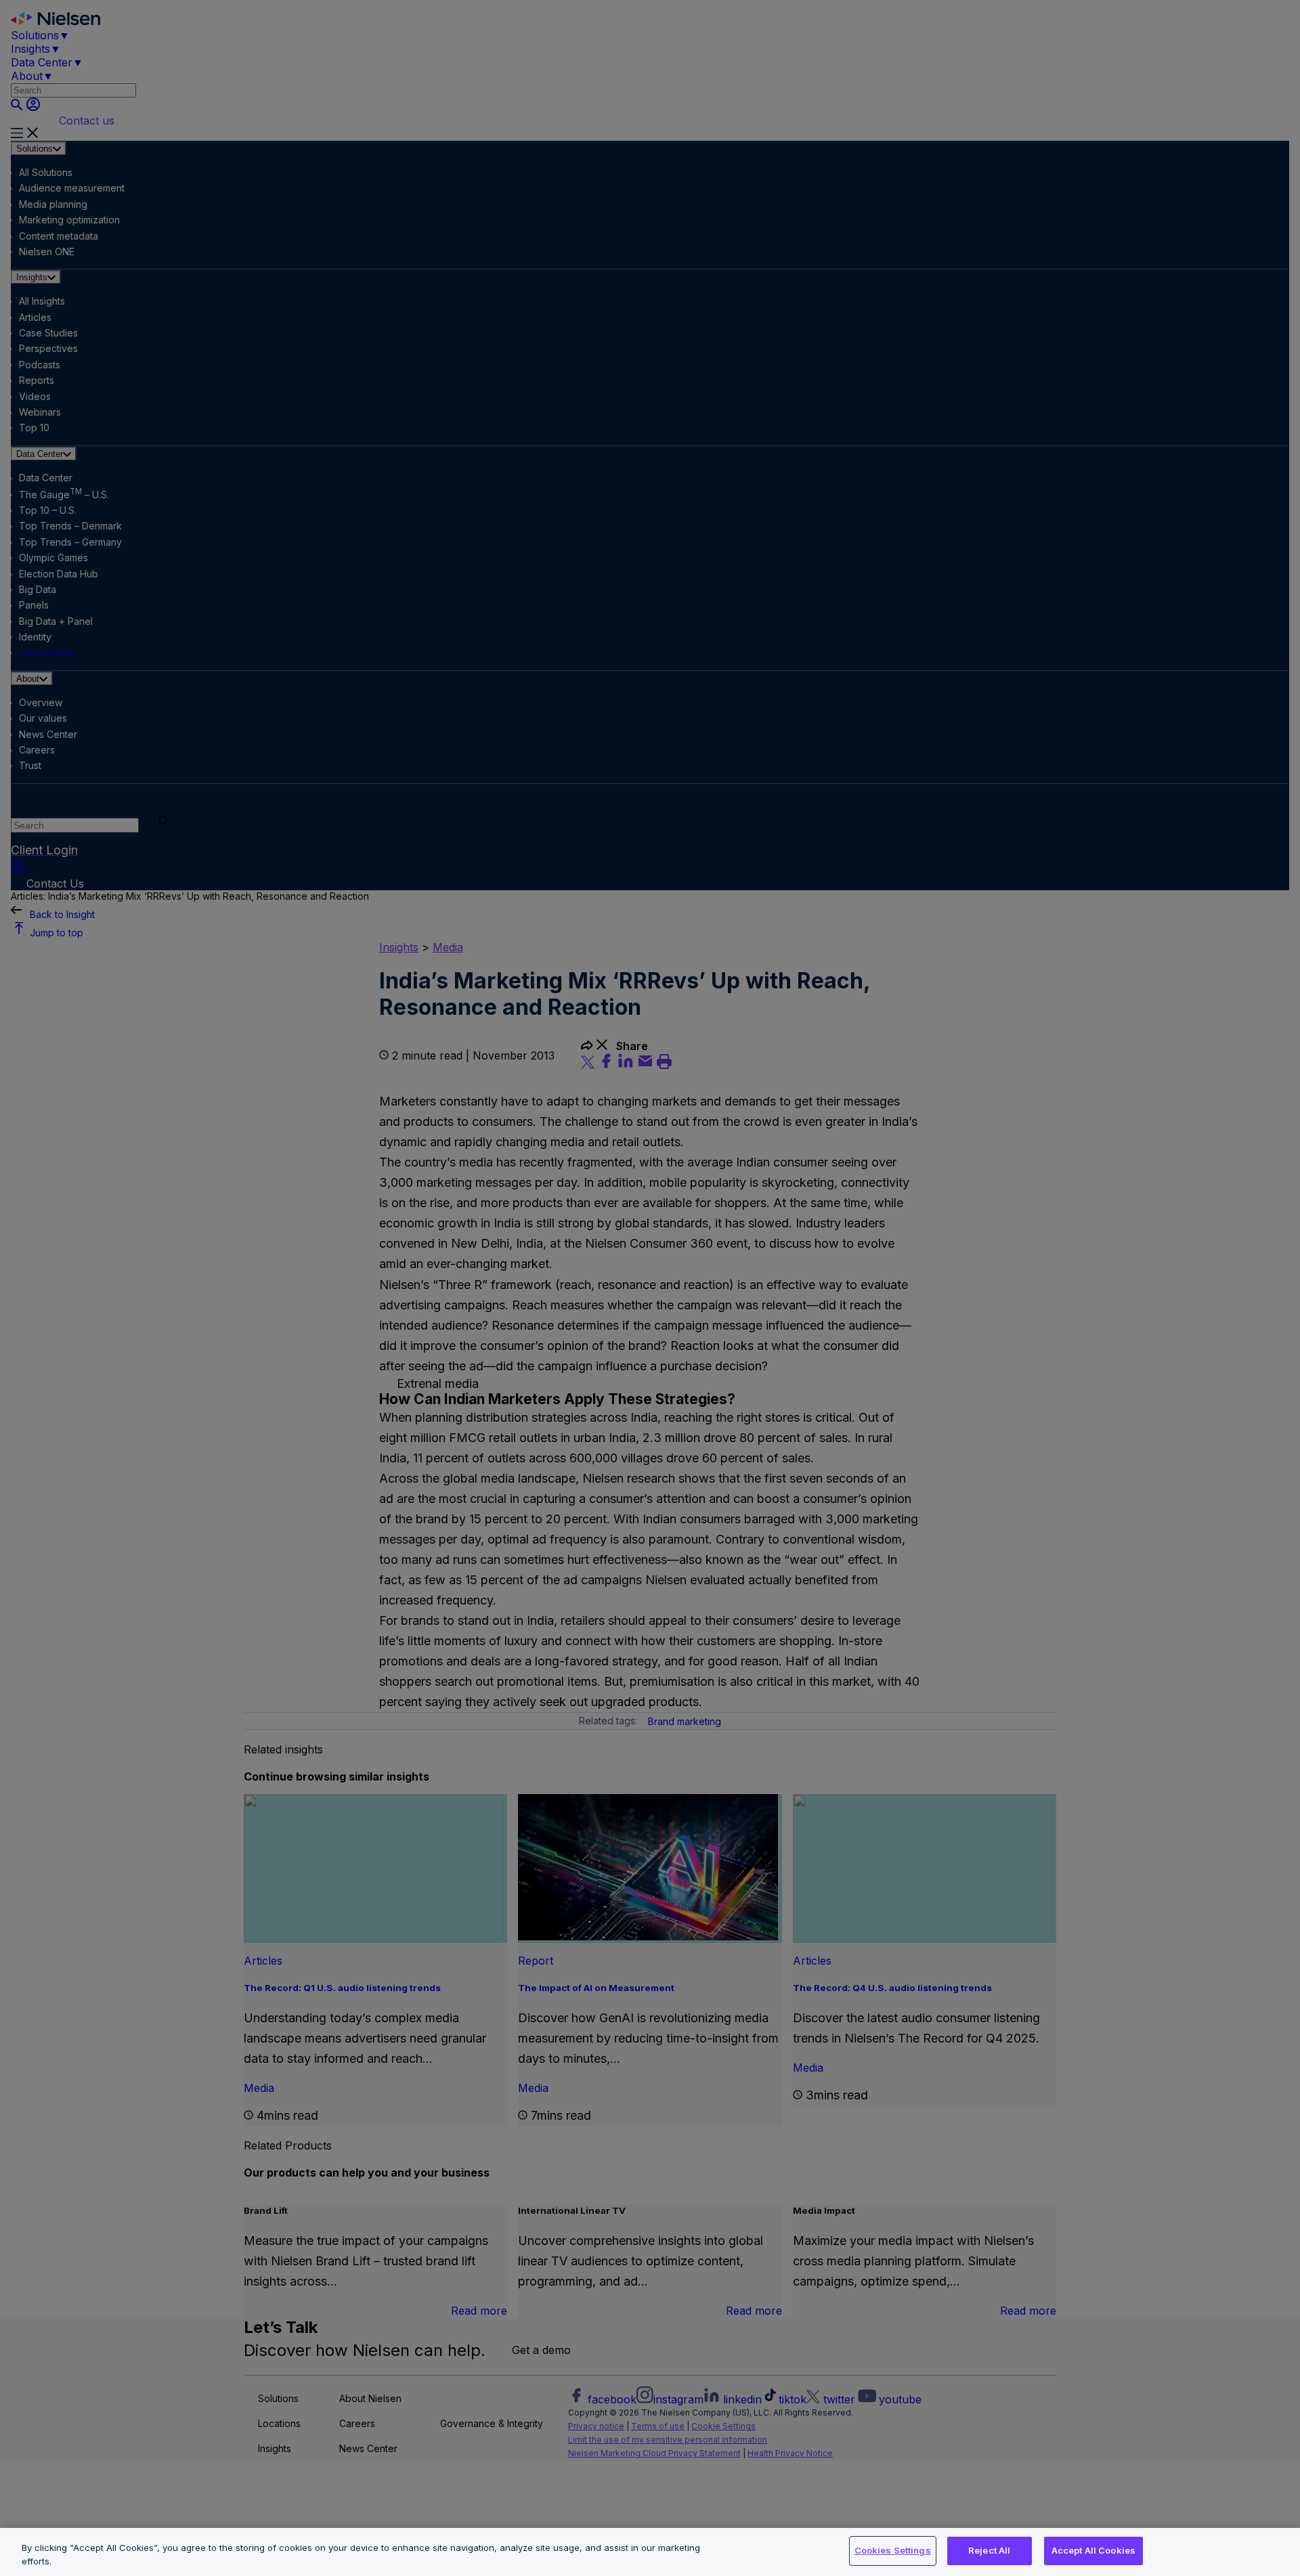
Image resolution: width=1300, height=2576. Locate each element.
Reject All (989, 2550)
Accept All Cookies (1093, 2550)
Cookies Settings (893, 2550)
